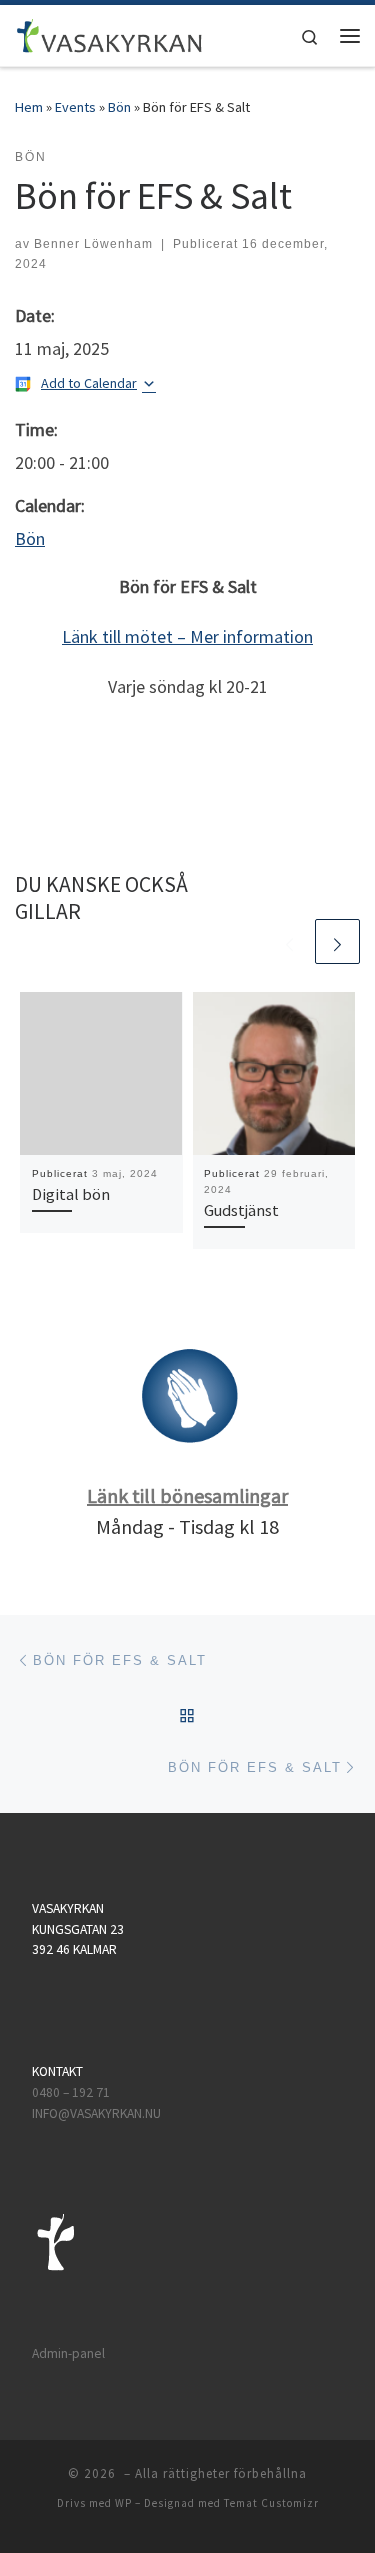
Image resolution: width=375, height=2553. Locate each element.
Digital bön (71, 1194)
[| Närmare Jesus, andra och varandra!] (109, 33)
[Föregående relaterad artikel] (289, 941)
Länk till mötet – (126, 636)
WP (123, 2503)
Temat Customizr (271, 2503)
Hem (29, 107)
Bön (119, 107)
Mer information (251, 636)
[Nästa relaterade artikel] (337, 941)
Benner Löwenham (93, 244)
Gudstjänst (241, 1210)
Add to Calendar (89, 383)
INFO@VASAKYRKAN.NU (96, 2113)
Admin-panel (68, 2353)
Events (75, 107)
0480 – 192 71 (72, 2092)
